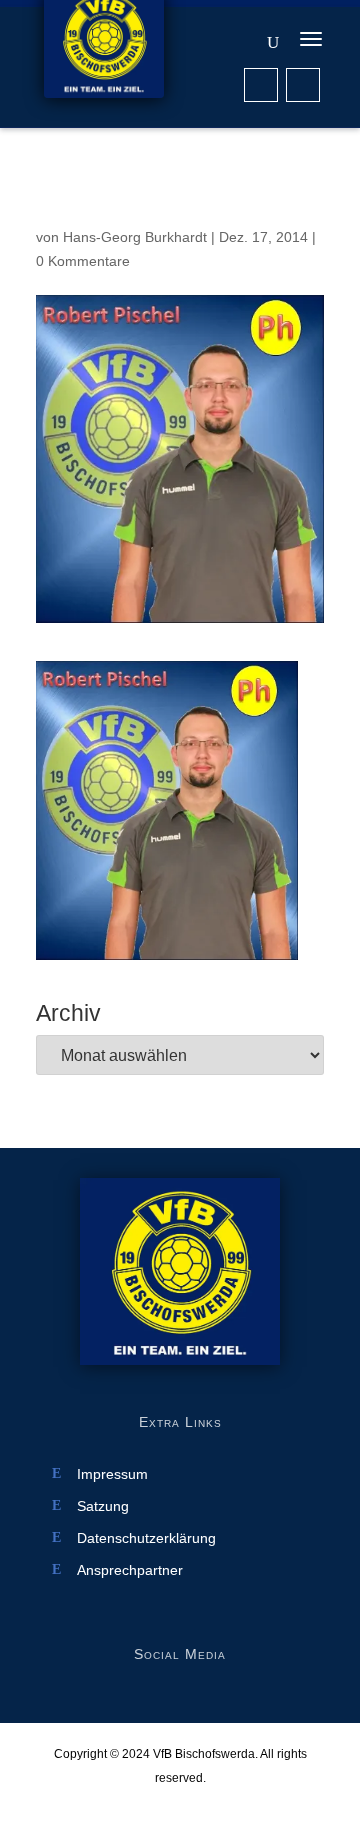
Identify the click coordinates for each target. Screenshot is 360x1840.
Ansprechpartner (130, 1570)
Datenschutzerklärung (146, 1538)
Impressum (112, 1474)
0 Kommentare (83, 261)
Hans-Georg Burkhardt (135, 237)
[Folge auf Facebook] (261, 85)
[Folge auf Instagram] (303, 85)
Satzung (103, 1506)
